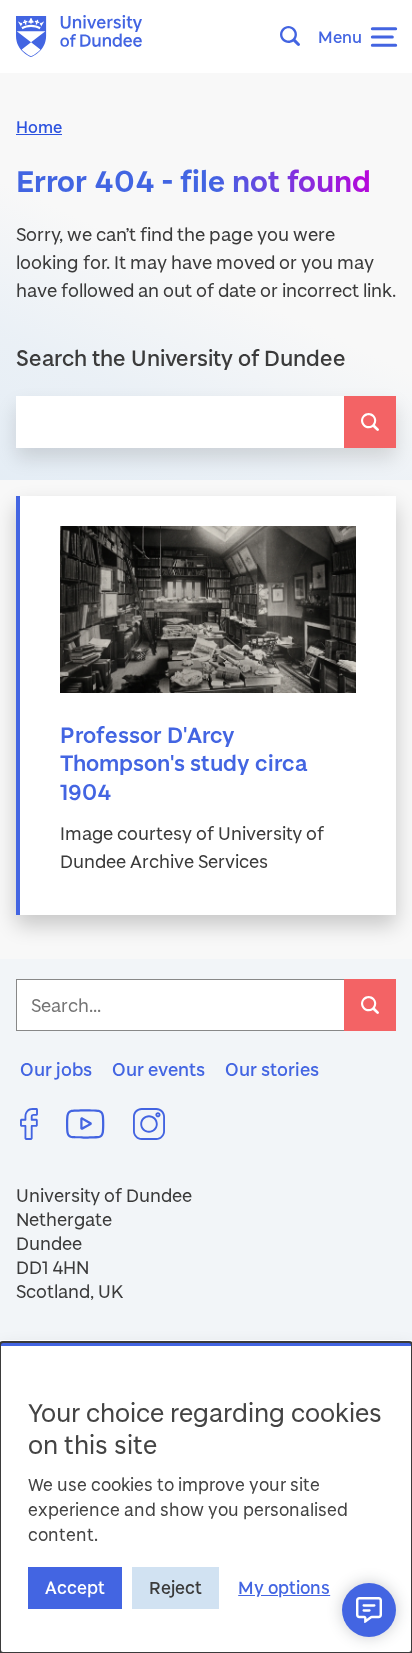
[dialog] (206, 1497)
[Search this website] (296, 36)
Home (39, 126)
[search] (370, 422)
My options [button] (284, 1587)
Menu (340, 36)
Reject (175, 1587)
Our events (158, 1069)
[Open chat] (369, 1610)
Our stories (272, 1069)
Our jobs (56, 1069)
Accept (75, 1587)
